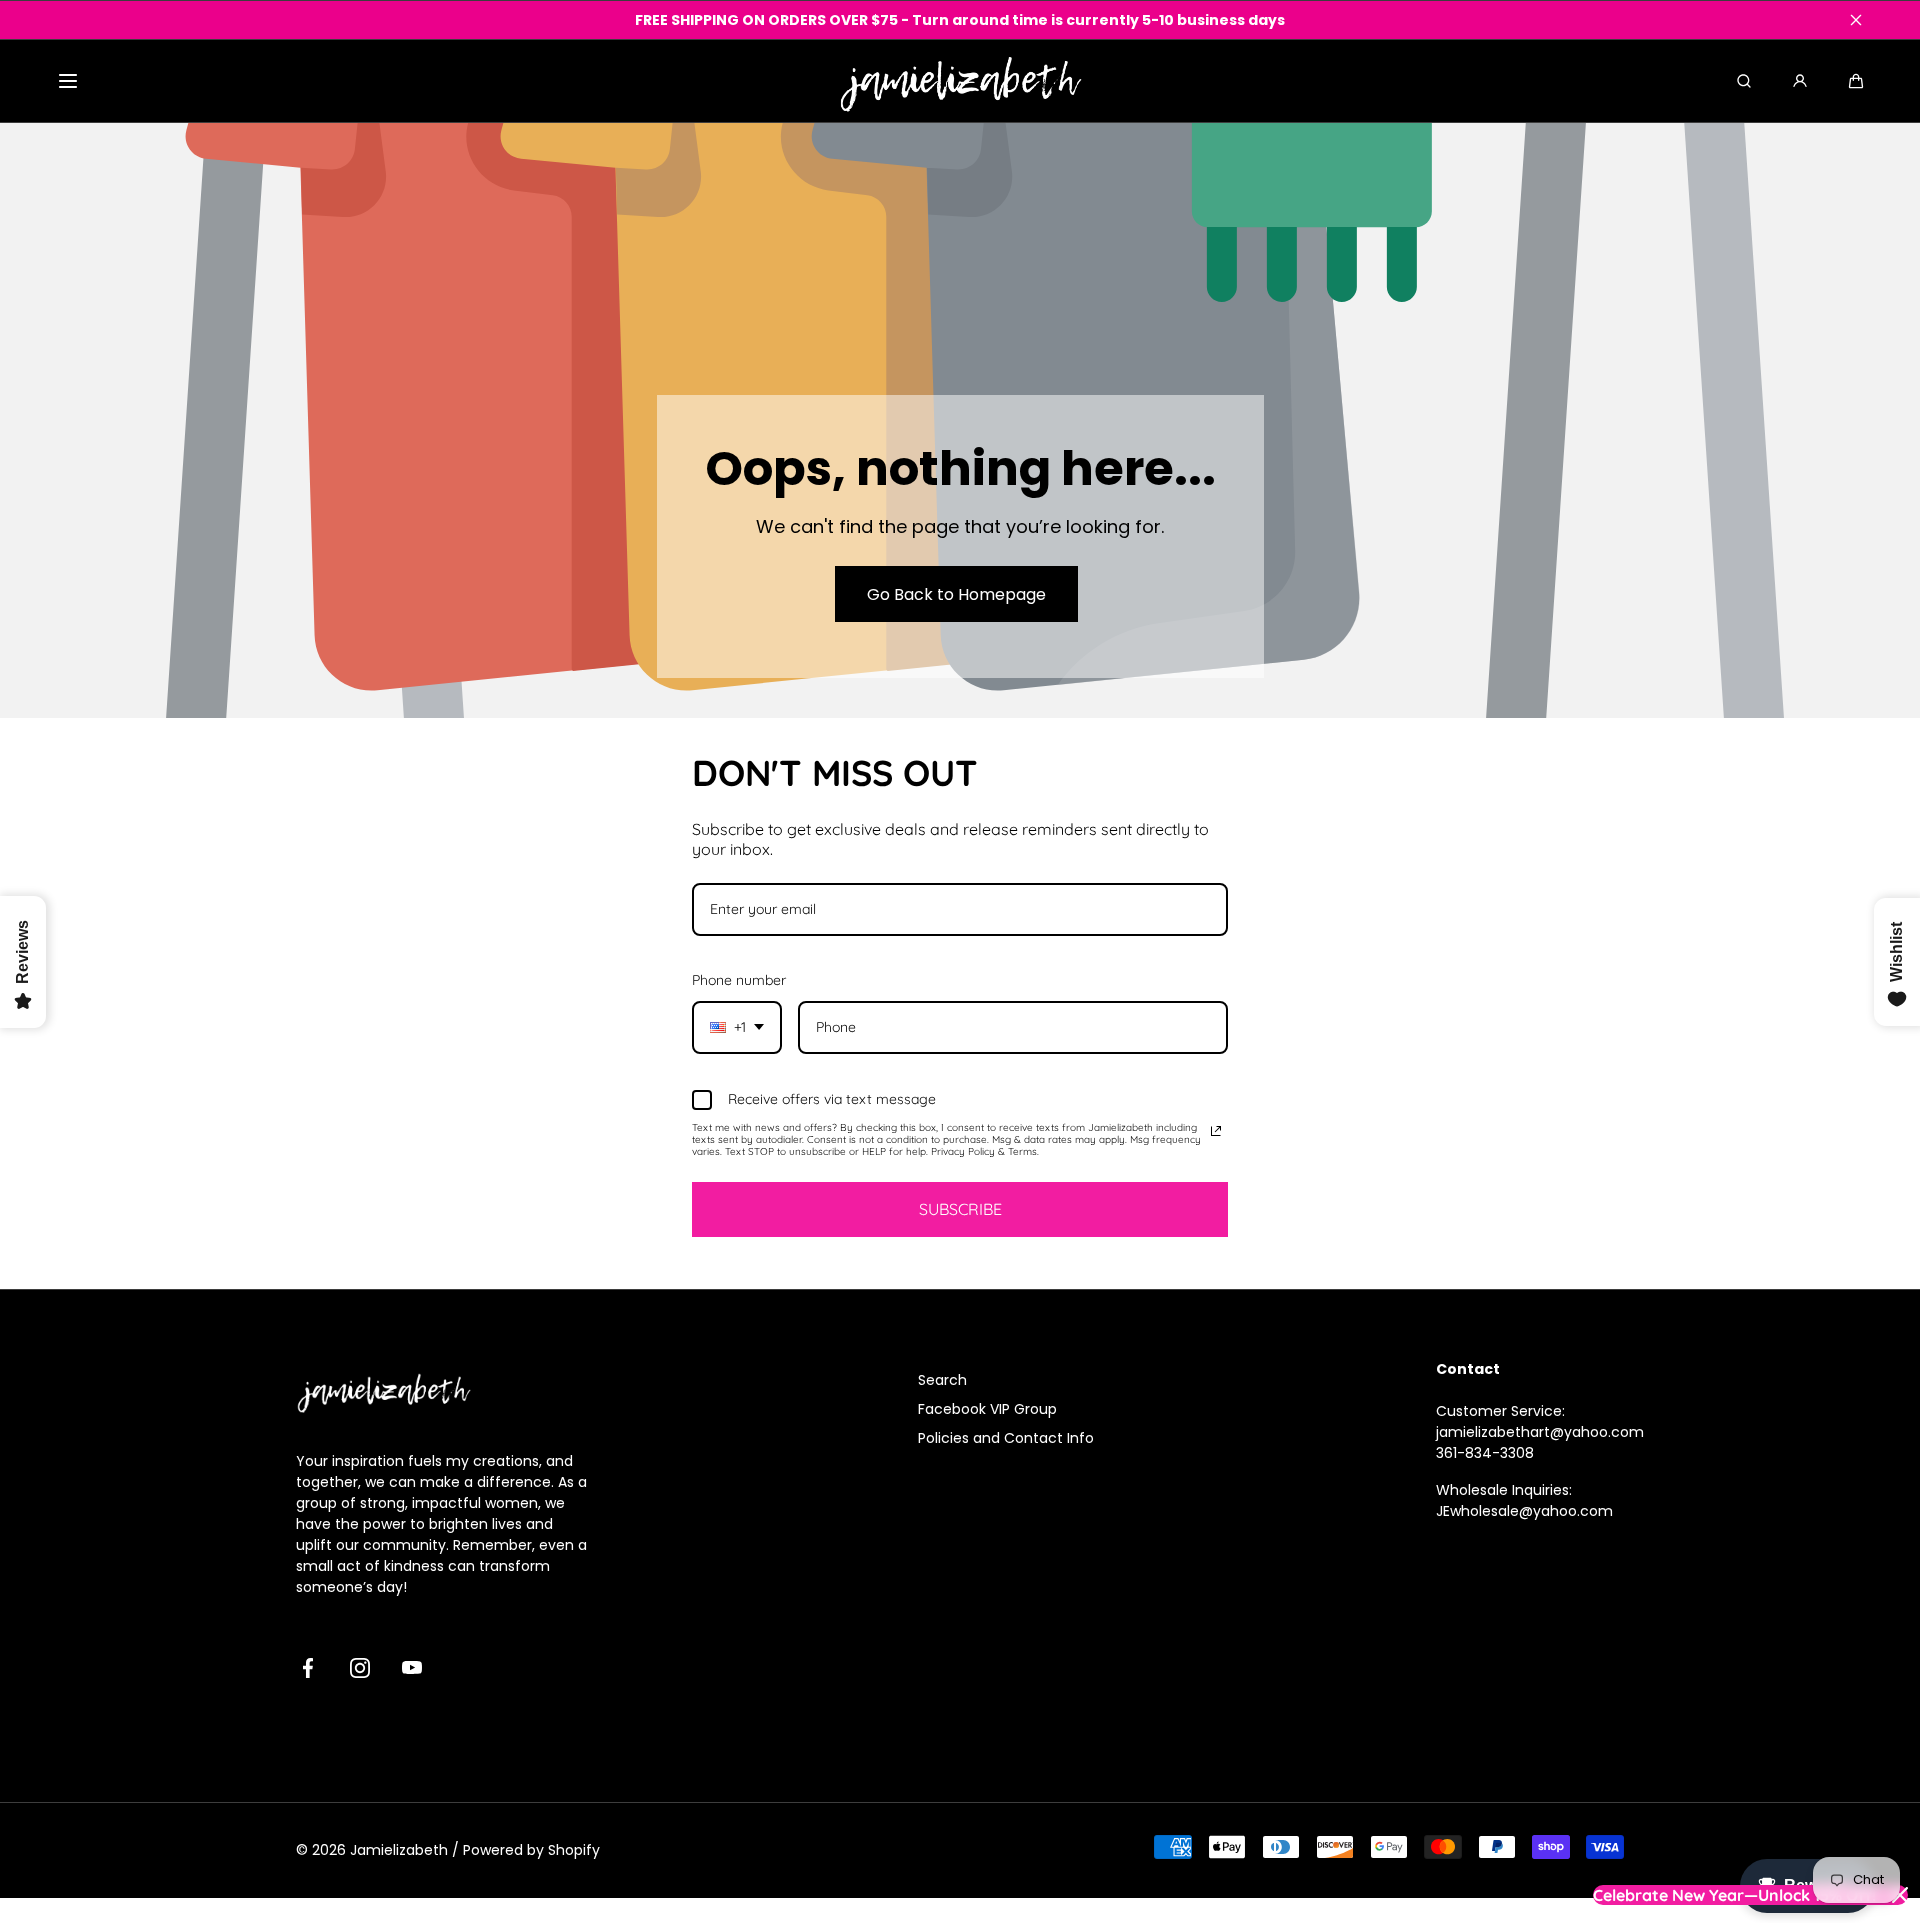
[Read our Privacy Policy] (1216, 1131)
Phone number (739, 980)
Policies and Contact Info (1006, 1438)
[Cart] (1856, 81)
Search (942, 1380)
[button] (68, 81)
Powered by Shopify (531, 1850)
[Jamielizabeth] (960, 81)
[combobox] (737, 1027)
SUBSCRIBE (960, 1209)
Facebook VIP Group (987, 1409)
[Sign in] (1800, 81)
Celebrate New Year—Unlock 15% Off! (1734, 1895)
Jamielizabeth (399, 1850)
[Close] (1856, 20)
